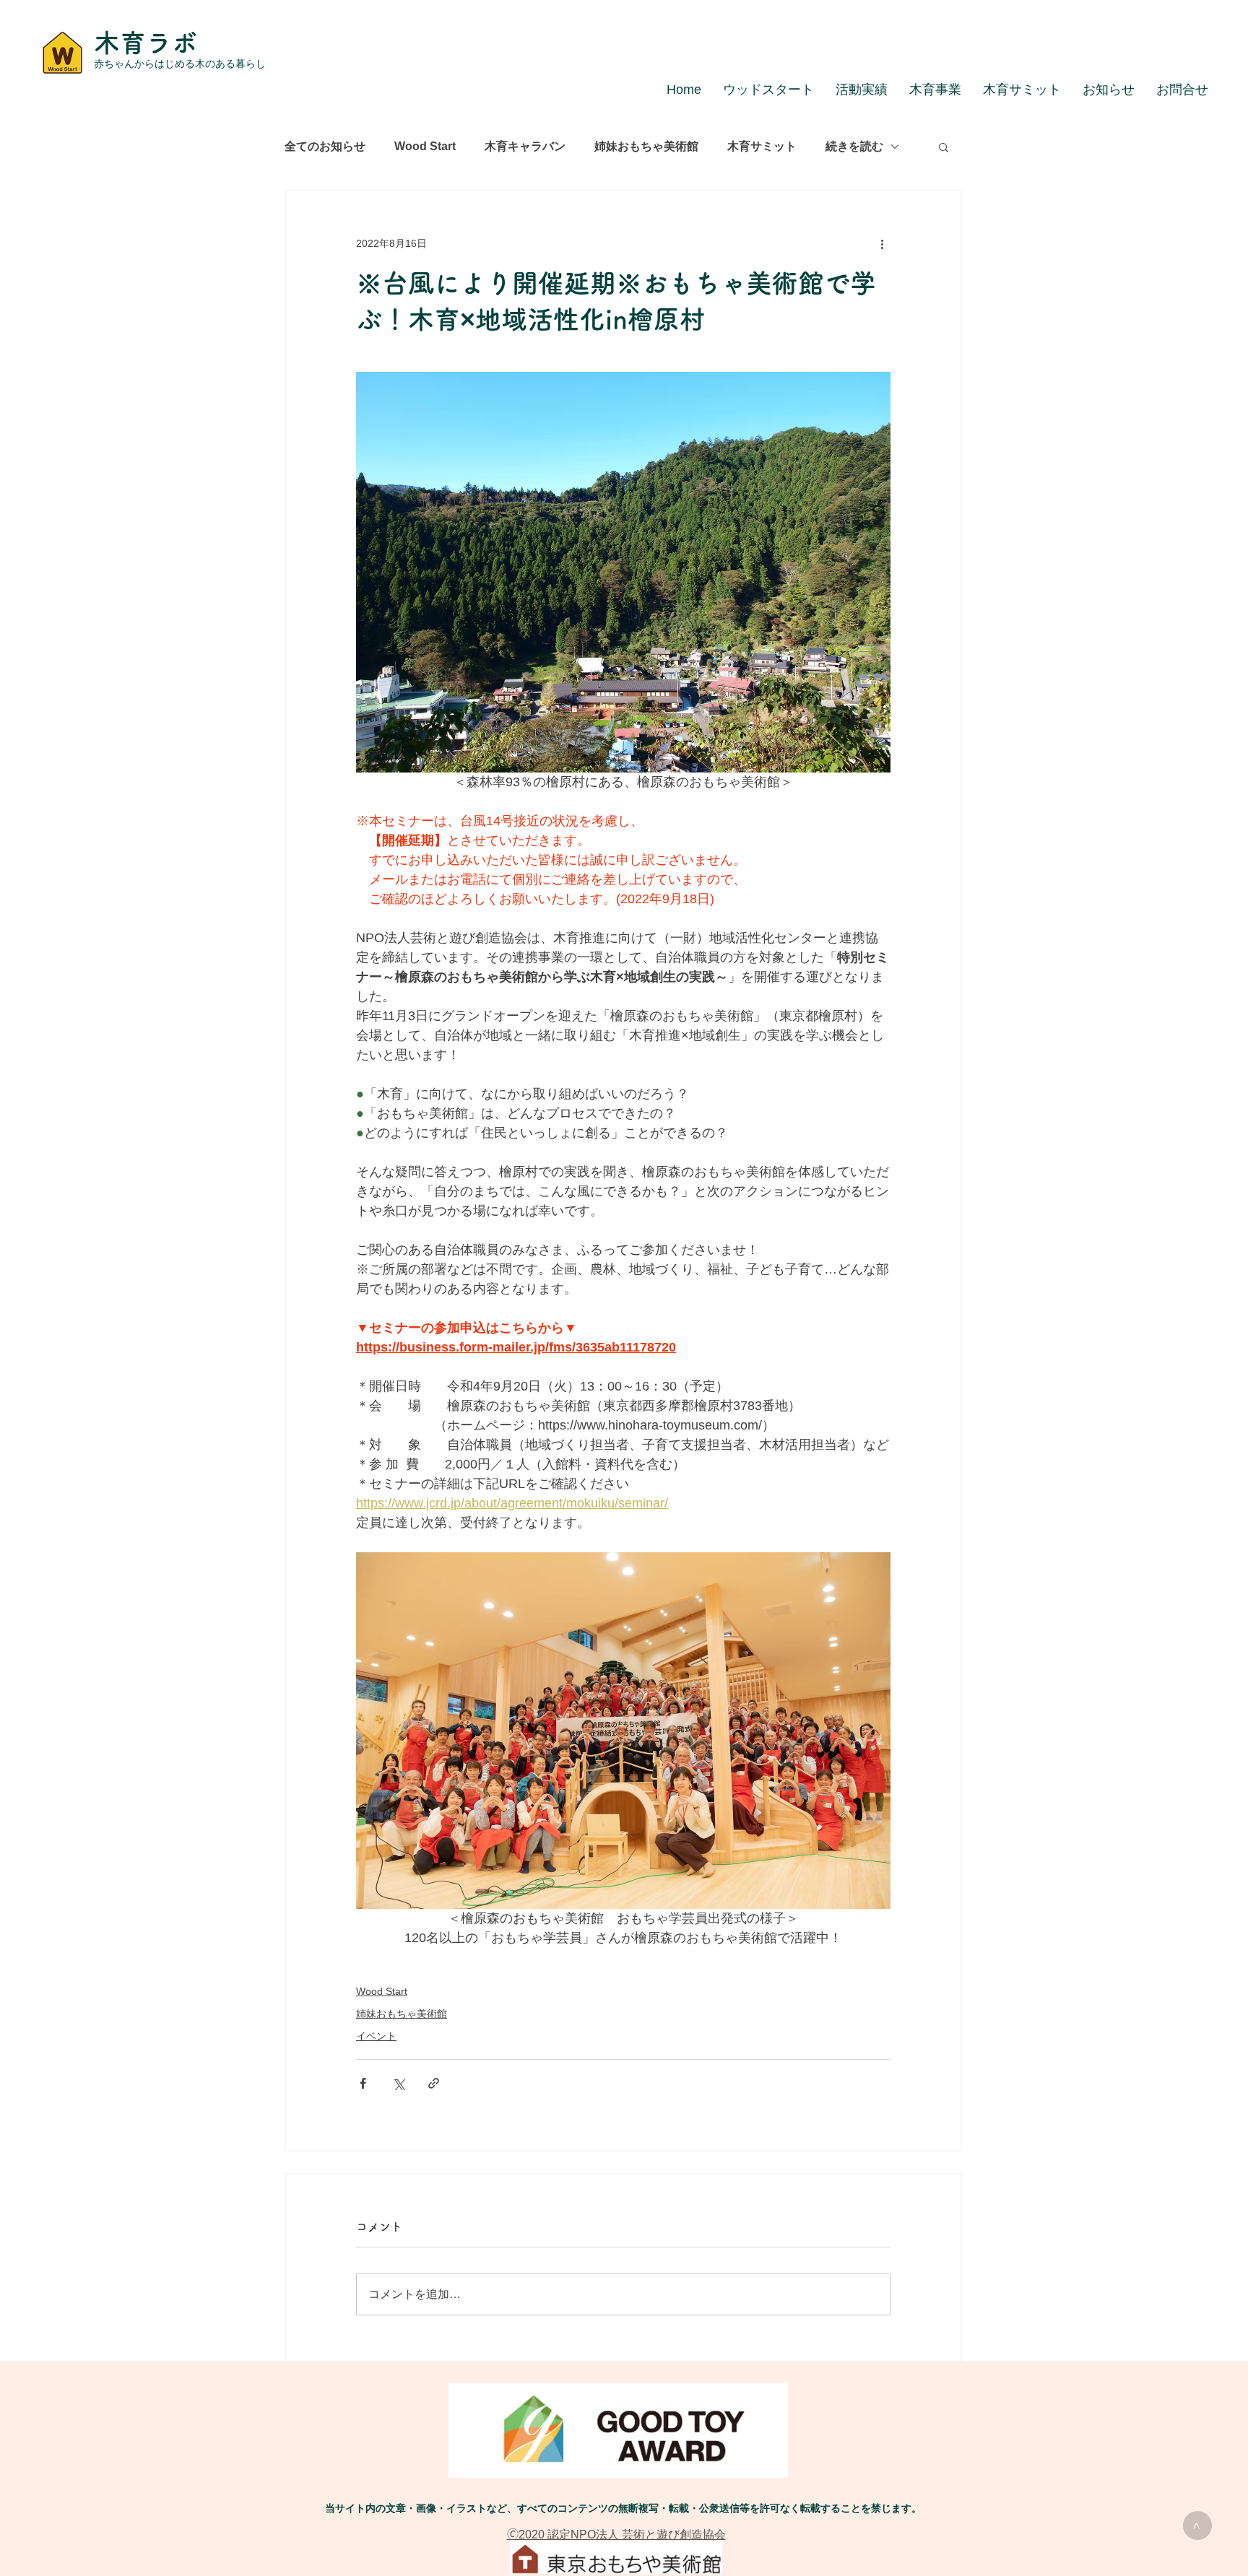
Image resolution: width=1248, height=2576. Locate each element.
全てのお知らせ (325, 146)
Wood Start (425, 146)
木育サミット (762, 146)
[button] (944, 147)
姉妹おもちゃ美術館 (646, 146)
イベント (376, 2036)
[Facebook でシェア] (363, 2083)
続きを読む (854, 146)
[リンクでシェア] (434, 2083)
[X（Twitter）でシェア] (398, 2083)
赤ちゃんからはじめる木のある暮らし (180, 64)
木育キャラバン (525, 146)
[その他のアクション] (882, 243)
